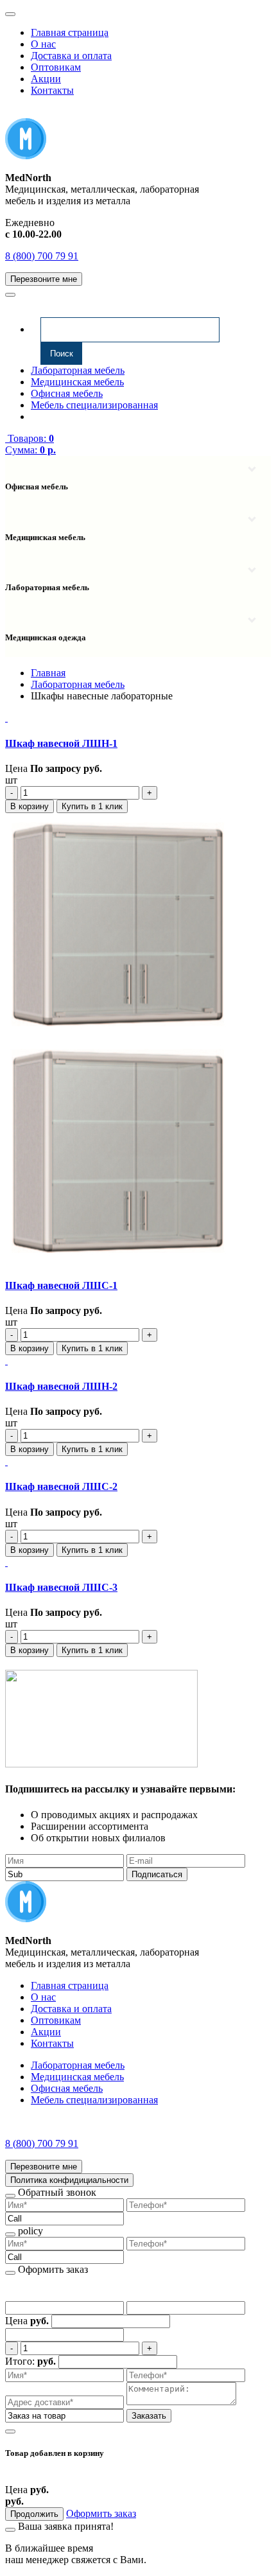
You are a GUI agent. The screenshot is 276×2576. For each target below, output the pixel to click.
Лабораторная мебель (78, 370)
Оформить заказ (101, 2513)
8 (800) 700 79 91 (42, 256)
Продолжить (34, 2514)
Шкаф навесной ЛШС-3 (61, 1587)
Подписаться (157, 1874)
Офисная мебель (67, 393)
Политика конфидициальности (69, 2180)
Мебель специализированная (94, 405)
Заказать (149, 2416)
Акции (46, 79)
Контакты (52, 90)
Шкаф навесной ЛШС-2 (61, 1486)
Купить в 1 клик (92, 806)
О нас (43, 44)
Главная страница (70, 32)
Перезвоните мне (44, 279)
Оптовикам (56, 67)
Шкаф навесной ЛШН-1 (61, 743)
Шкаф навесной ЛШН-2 (61, 1386)
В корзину (30, 806)
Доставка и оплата (71, 56)
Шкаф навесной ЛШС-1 (61, 1285)
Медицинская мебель (77, 382)
